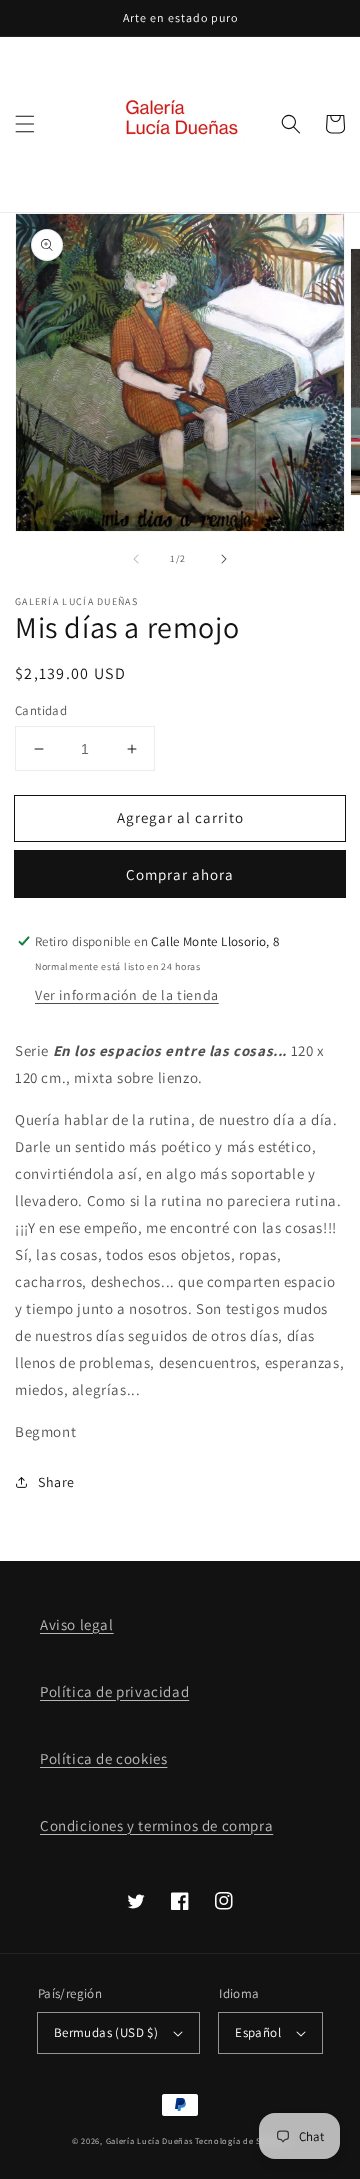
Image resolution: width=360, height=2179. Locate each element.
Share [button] (56, 1482)
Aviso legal (77, 1624)
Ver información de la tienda (127, 995)
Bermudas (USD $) (106, 2032)
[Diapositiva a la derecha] (224, 559)
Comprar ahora (180, 874)
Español (258, 2032)
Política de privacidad (114, 1691)
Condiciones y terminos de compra (156, 1825)
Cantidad (41, 710)
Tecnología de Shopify (241, 2140)
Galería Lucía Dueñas (149, 2140)
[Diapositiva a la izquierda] (136, 559)
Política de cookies (103, 1758)
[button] (25, 124)
